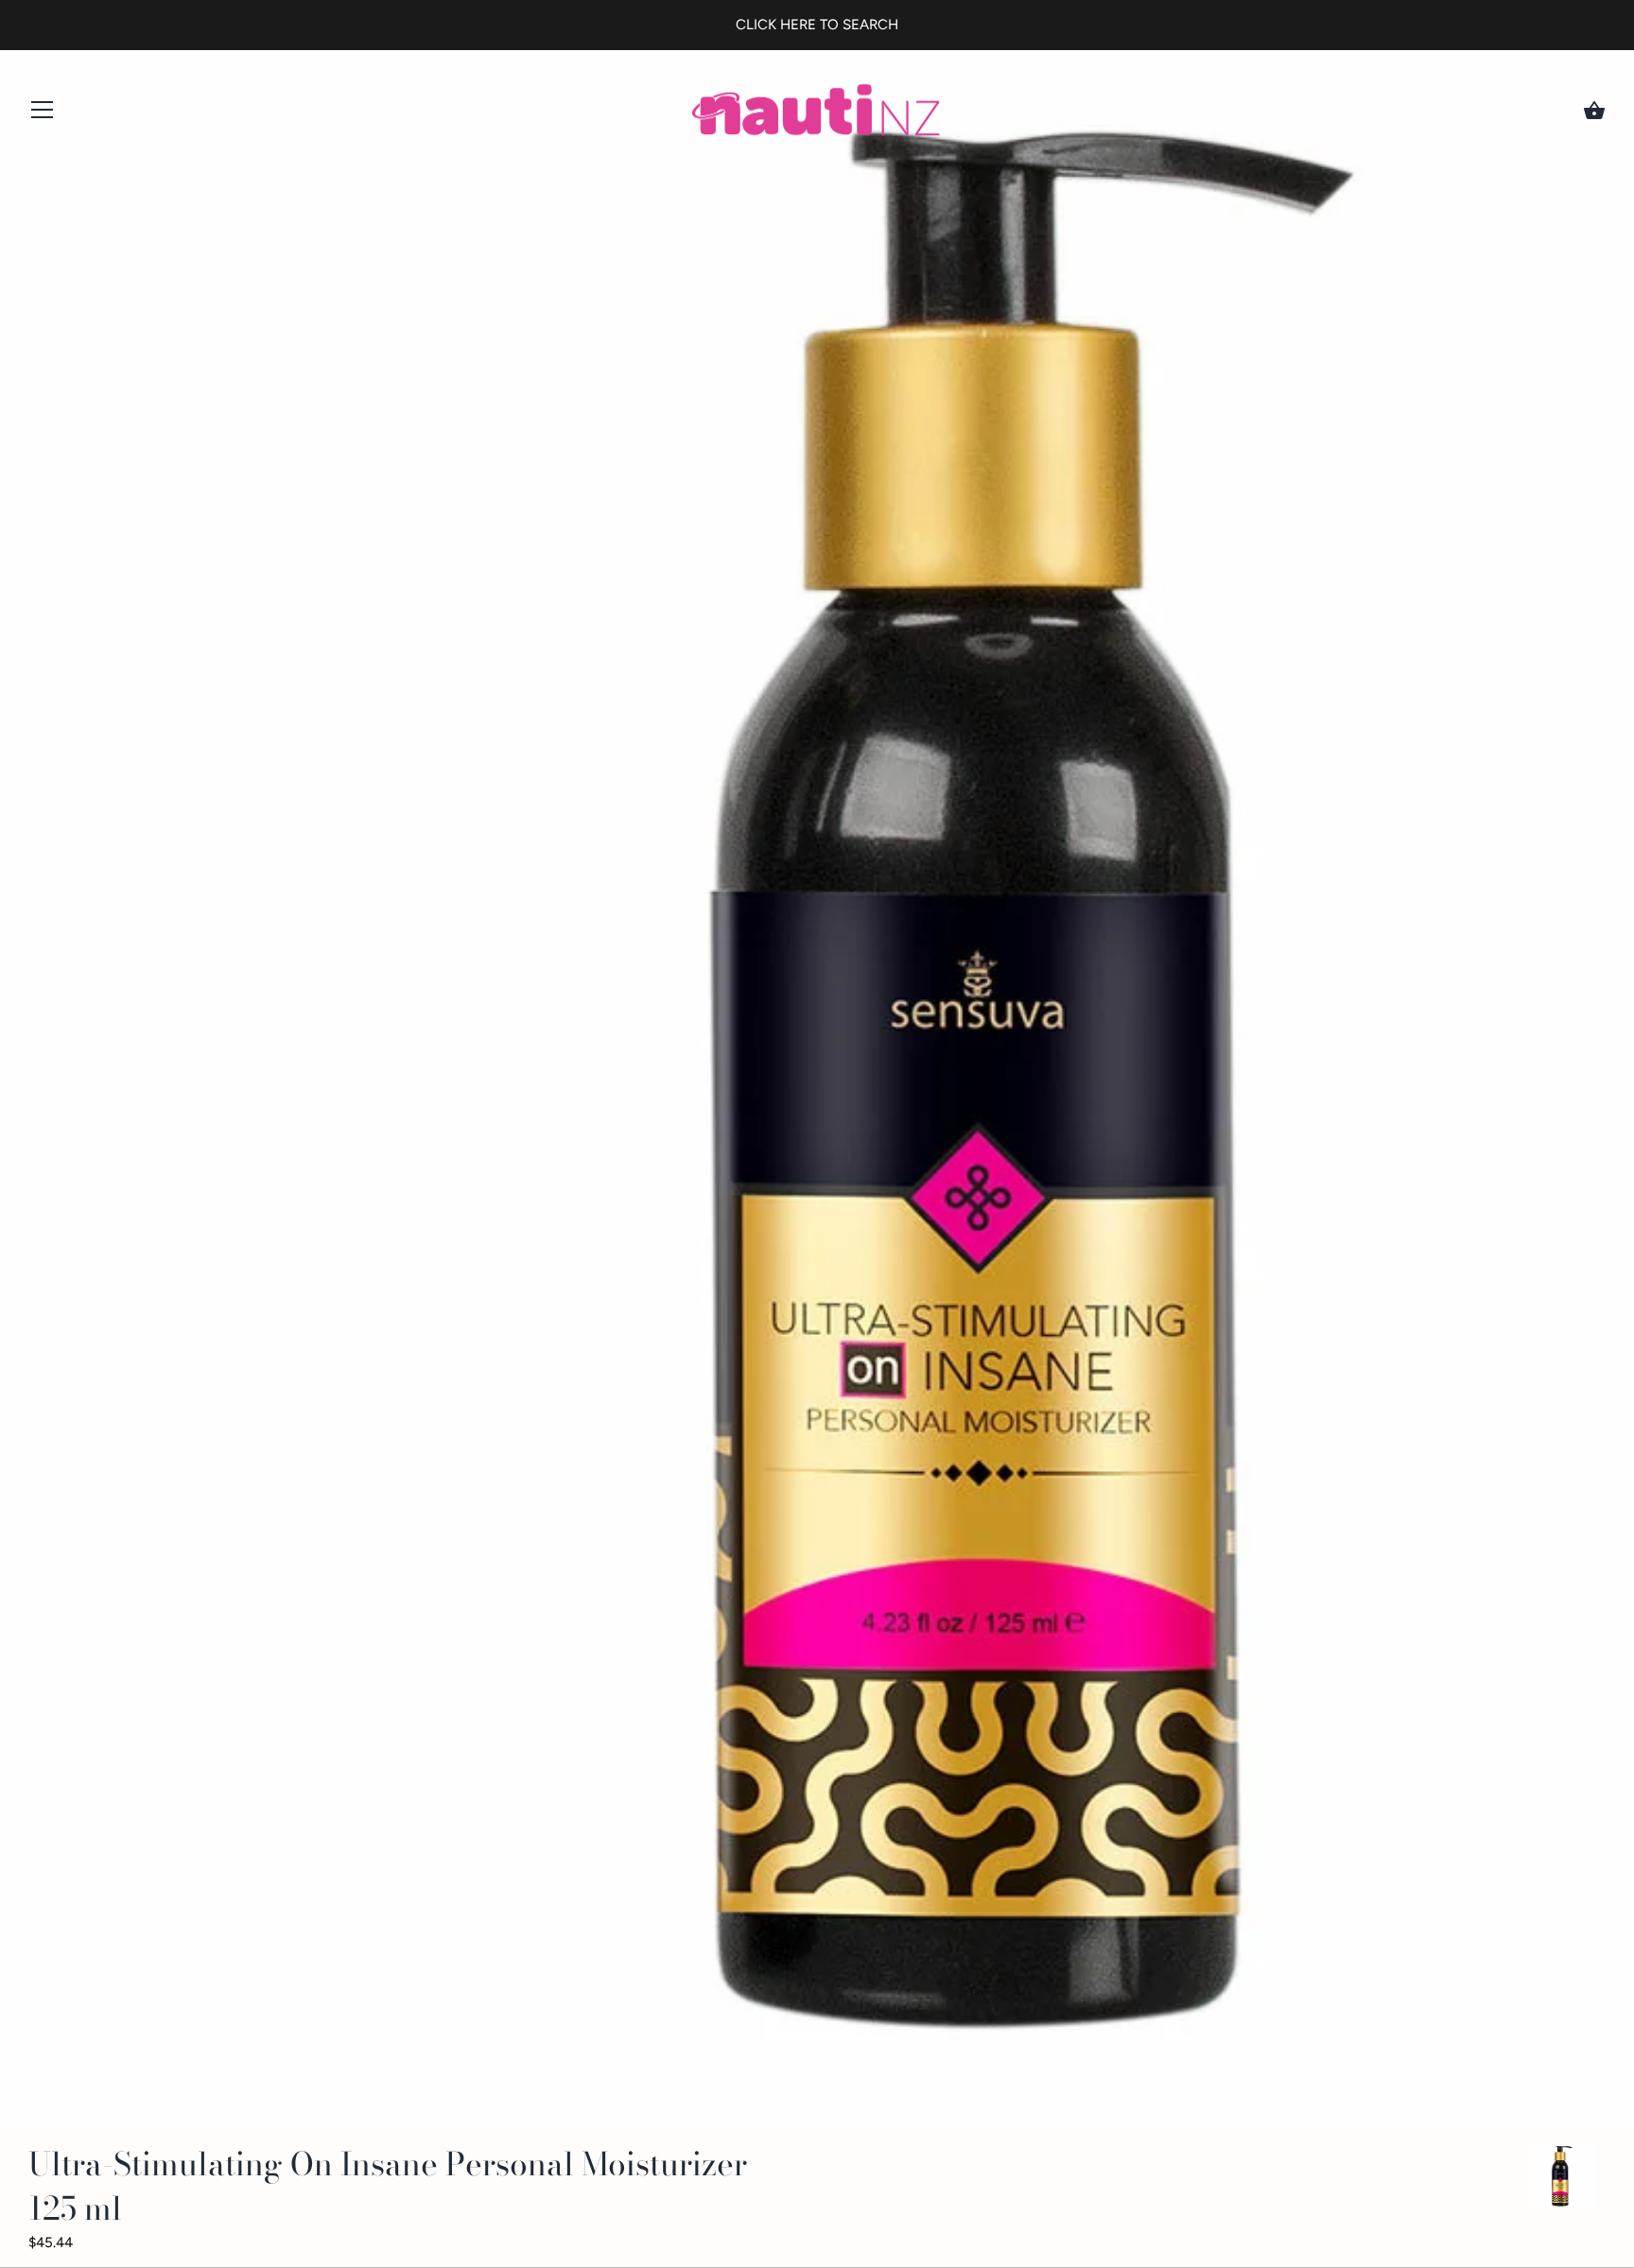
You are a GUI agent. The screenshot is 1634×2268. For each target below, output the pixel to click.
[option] (1562, 2180)
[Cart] (1594, 111)
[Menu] (43, 114)
